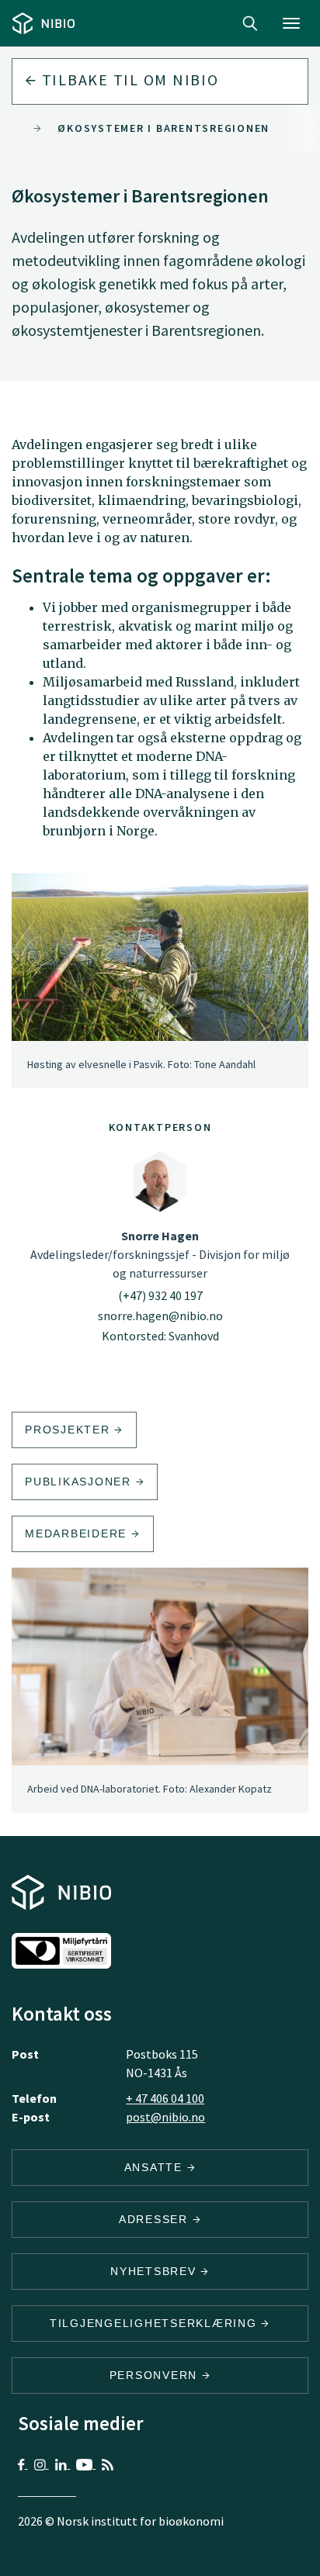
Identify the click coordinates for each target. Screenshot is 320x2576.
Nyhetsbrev (155, 2271)
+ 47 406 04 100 (165, 2098)
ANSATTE (156, 2167)
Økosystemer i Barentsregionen (163, 128)
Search (250, 23)
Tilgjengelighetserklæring (156, 2323)
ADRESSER (156, 2219)
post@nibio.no (165, 2117)
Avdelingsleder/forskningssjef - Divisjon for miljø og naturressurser (160, 1254)
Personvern (156, 2375)
